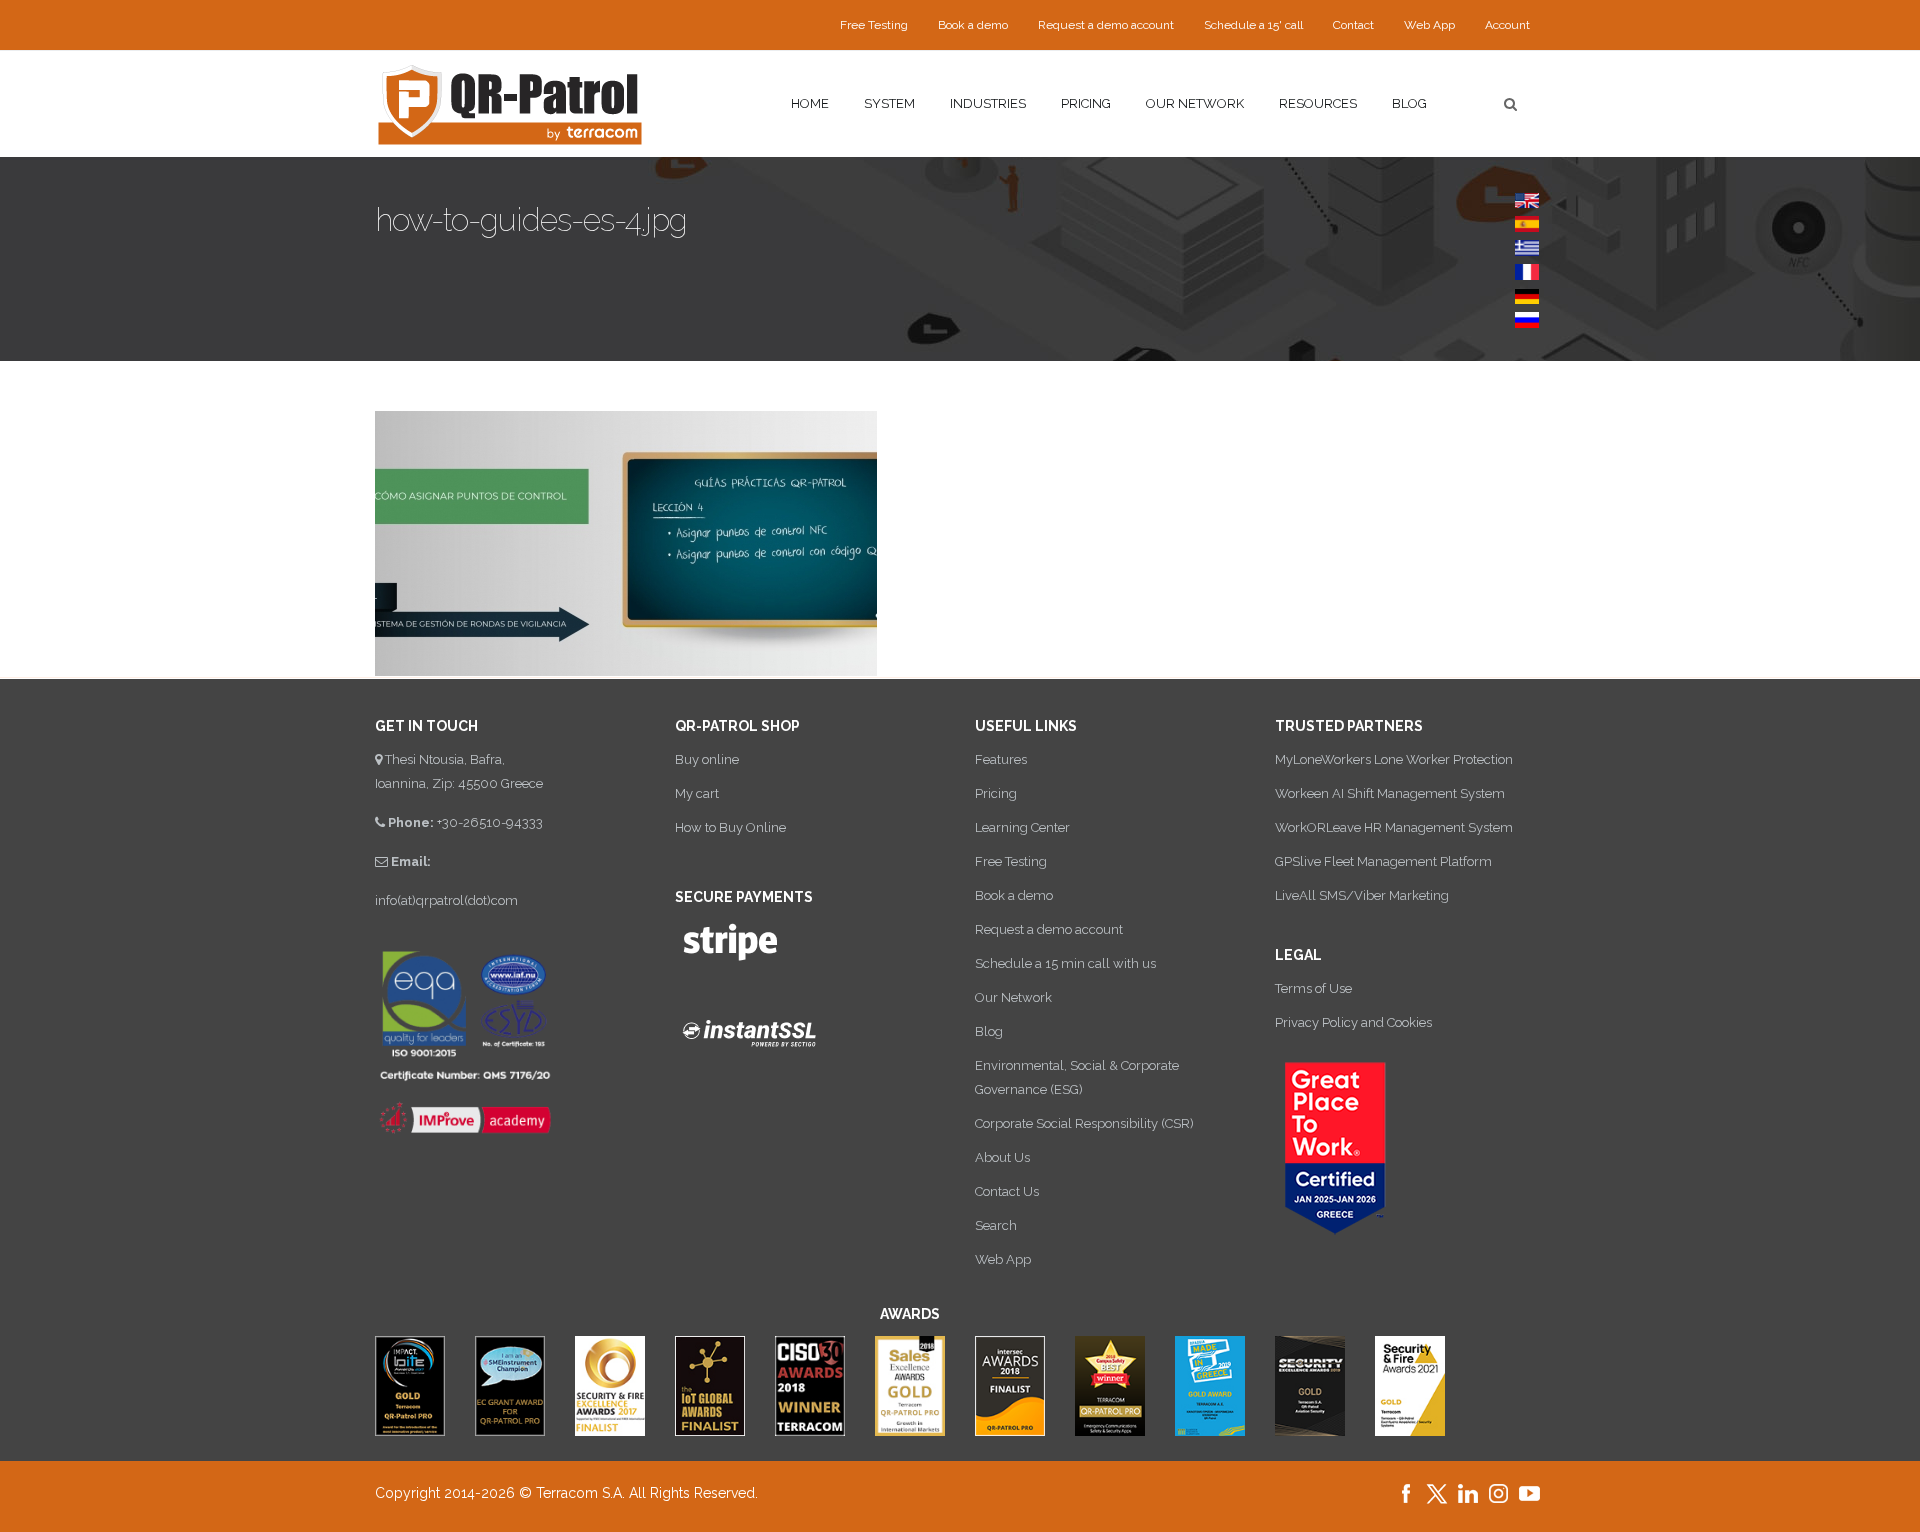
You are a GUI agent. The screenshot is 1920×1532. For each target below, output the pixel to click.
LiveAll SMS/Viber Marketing (1362, 895)
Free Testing (874, 25)
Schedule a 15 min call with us (1065, 963)
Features (1001, 759)
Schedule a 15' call (1253, 25)
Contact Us (1007, 1191)
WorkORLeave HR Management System (1394, 827)
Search (996, 1225)
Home (810, 103)
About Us (1002, 1157)
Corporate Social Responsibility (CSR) (1084, 1123)
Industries (988, 103)
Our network (1195, 103)
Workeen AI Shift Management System (1390, 793)
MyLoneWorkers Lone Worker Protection (1394, 759)
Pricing (1086, 103)
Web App (1429, 25)
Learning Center (1022, 827)
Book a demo (973, 25)
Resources (1318, 103)
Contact (1353, 25)
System (889, 103)
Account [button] (1507, 25)
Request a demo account (1106, 25)
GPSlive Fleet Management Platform (1383, 861)
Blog (1409, 103)
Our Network (1013, 997)
